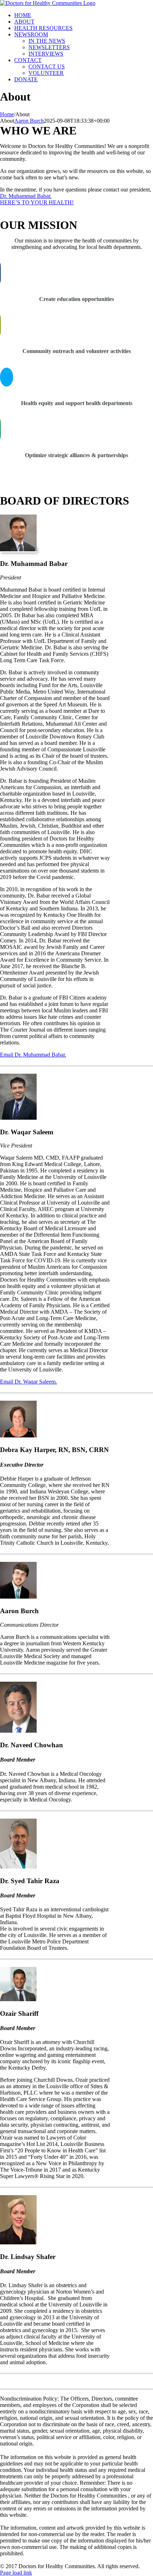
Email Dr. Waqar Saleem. (28, 1382)
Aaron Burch (29, 121)
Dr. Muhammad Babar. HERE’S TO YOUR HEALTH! (37, 199)
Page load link (16, 2573)
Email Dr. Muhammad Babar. (33, 1055)
